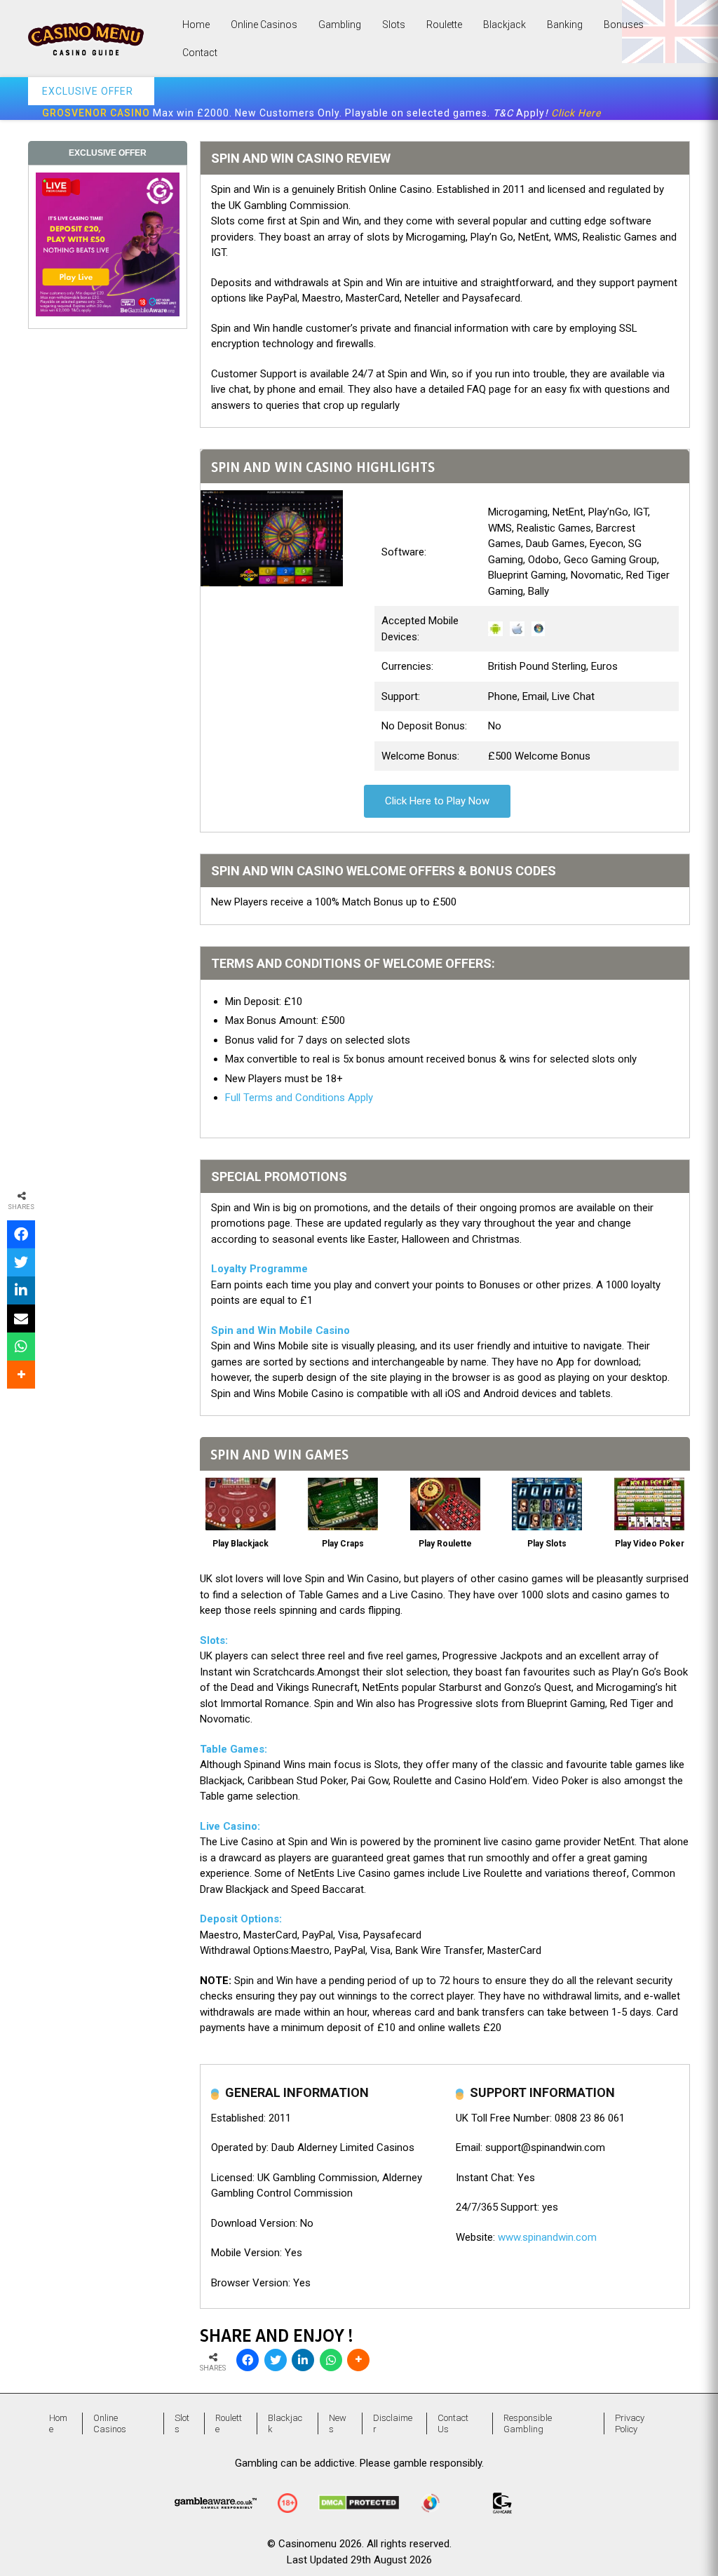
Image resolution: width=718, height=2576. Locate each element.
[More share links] (358, 2360)
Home (196, 25)
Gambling (340, 25)
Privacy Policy (630, 2423)
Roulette (444, 25)
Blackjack (504, 25)
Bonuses (624, 25)
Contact (200, 53)
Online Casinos (264, 25)
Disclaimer (393, 2423)
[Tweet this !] (276, 2360)
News (338, 2423)
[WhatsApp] (331, 2360)
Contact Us (453, 2423)
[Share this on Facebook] (248, 2360)
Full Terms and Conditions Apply (299, 1098)
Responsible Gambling (528, 2423)
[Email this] (21, 1319)
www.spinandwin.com (547, 2237)
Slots (394, 25)
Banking (565, 25)
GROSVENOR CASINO (96, 113)
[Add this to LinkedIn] (303, 2360)
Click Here (576, 113)
